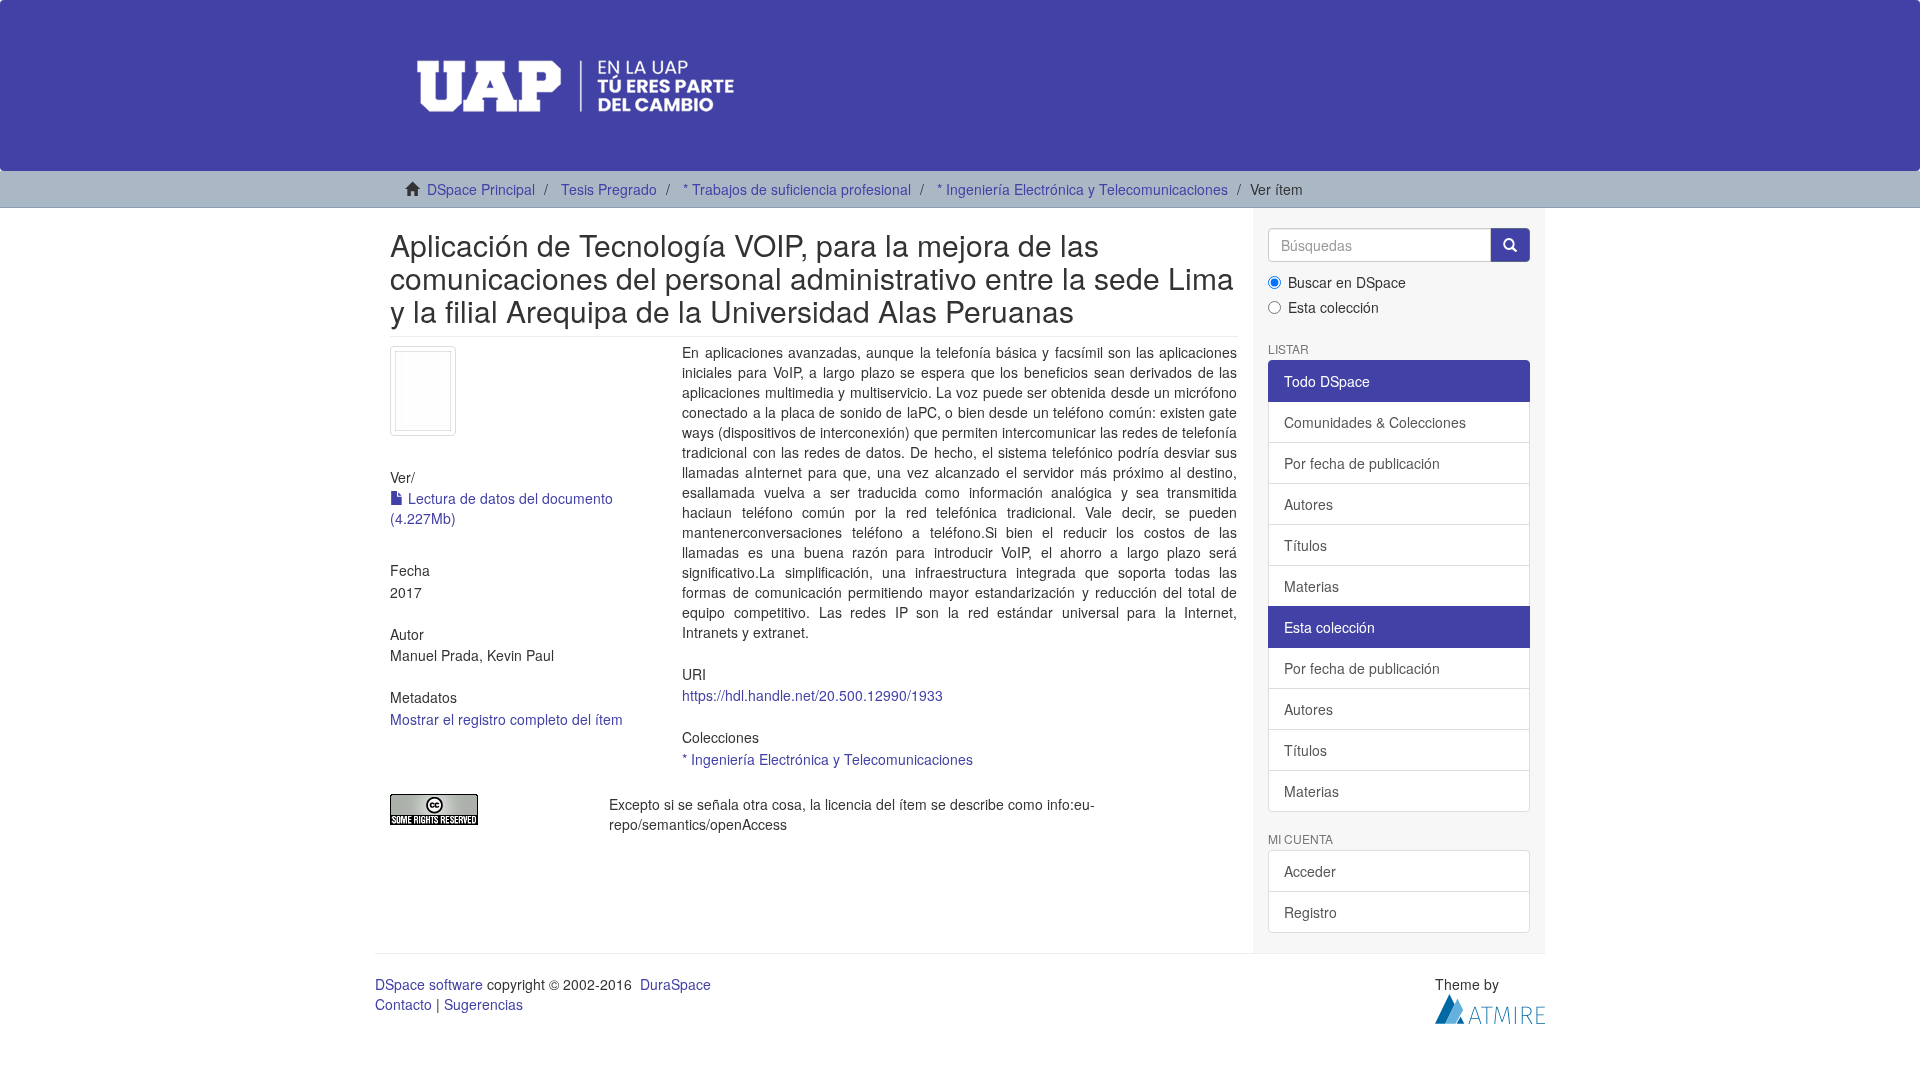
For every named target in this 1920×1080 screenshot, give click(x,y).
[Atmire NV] (1490, 1007)
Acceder (1310, 871)
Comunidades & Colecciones (1375, 422)
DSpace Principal (481, 189)
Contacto (403, 1004)
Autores (1308, 504)
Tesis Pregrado (609, 189)
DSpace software (429, 984)
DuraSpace (675, 984)
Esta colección (1333, 307)
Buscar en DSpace (1347, 282)
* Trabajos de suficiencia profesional (797, 189)
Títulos (1305, 545)
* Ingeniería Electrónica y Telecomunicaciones (1082, 189)
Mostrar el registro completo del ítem (506, 719)
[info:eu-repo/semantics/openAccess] (484, 809)
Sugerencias (483, 1004)
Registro (1310, 912)
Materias (1311, 586)
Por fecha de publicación (1362, 463)
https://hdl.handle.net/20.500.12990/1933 (812, 695)
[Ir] (1510, 245)
